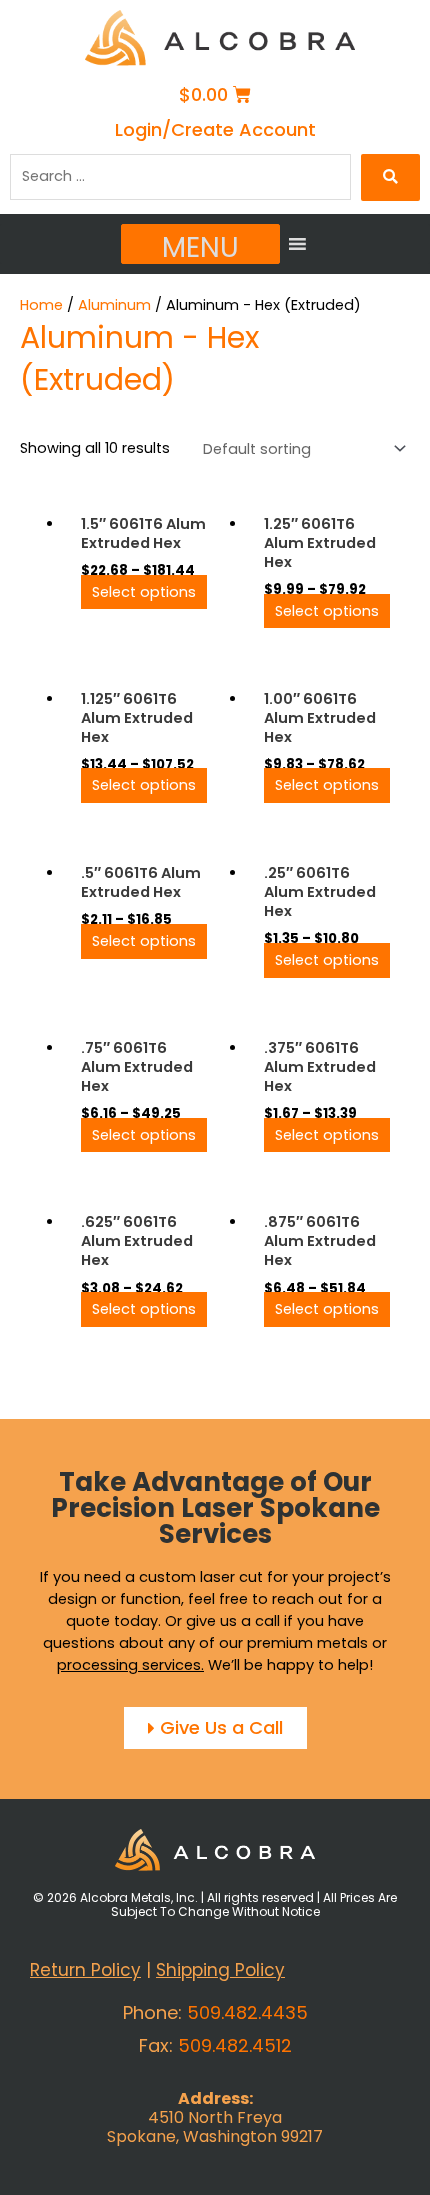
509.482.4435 (247, 2012)
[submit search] (390, 177)
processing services (129, 1665)
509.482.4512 (235, 2045)
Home (41, 305)
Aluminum (114, 305)
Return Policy (85, 1970)
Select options (144, 592)
